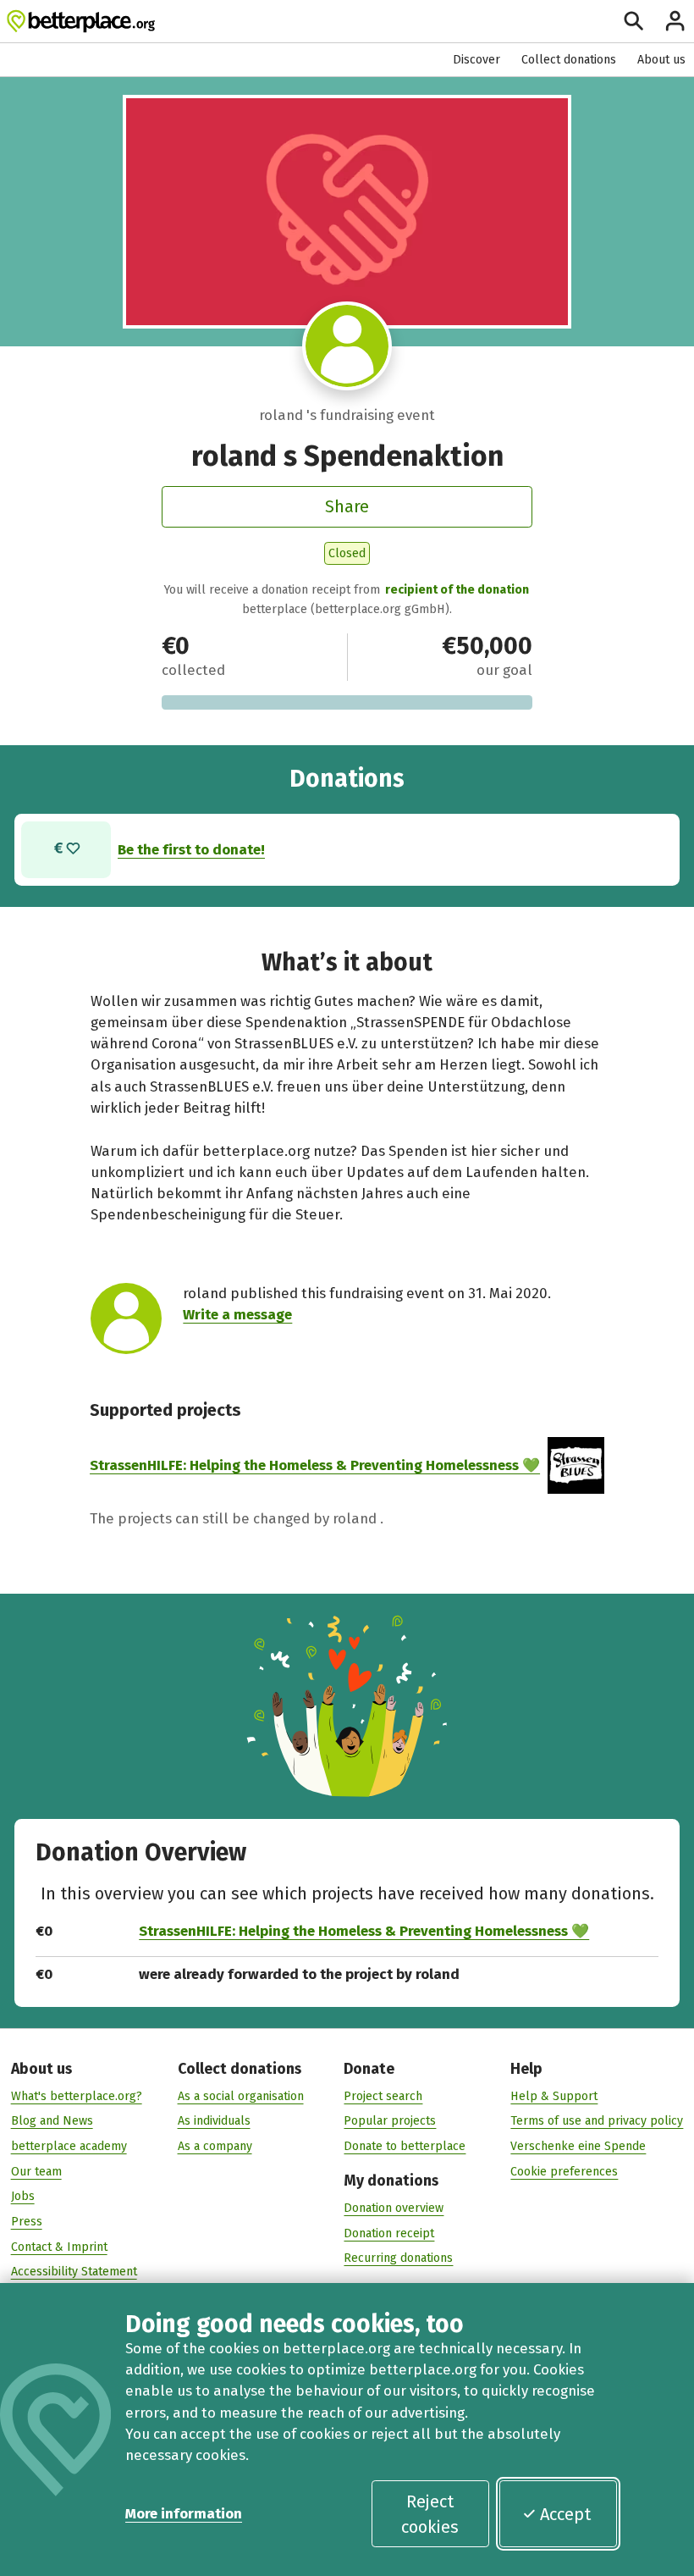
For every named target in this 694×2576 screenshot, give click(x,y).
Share (347, 506)
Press (27, 2222)
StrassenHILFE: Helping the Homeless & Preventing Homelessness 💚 (315, 1465)
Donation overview (394, 2208)
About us (661, 60)
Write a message (237, 1314)
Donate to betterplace (405, 2146)
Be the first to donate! (191, 849)
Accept (565, 2514)
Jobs (23, 2196)
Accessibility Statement (74, 2272)
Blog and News (52, 2121)
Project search (383, 2096)
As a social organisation (241, 2096)
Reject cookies (430, 2514)
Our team (36, 2172)
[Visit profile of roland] (347, 346)
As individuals (214, 2121)
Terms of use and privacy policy (597, 2121)
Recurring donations (398, 2258)
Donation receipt (389, 2233)
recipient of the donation (457, 590)
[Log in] (675, 21)
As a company (215, 2146)
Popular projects (390, 2121)
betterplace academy (69, 2146)
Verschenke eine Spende (578, 2146)
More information (184, 2513)
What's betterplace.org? (77, 2096)
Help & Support (554, 2096)
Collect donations (569, 60)
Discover (476, 60)
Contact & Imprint (59, 2247)
